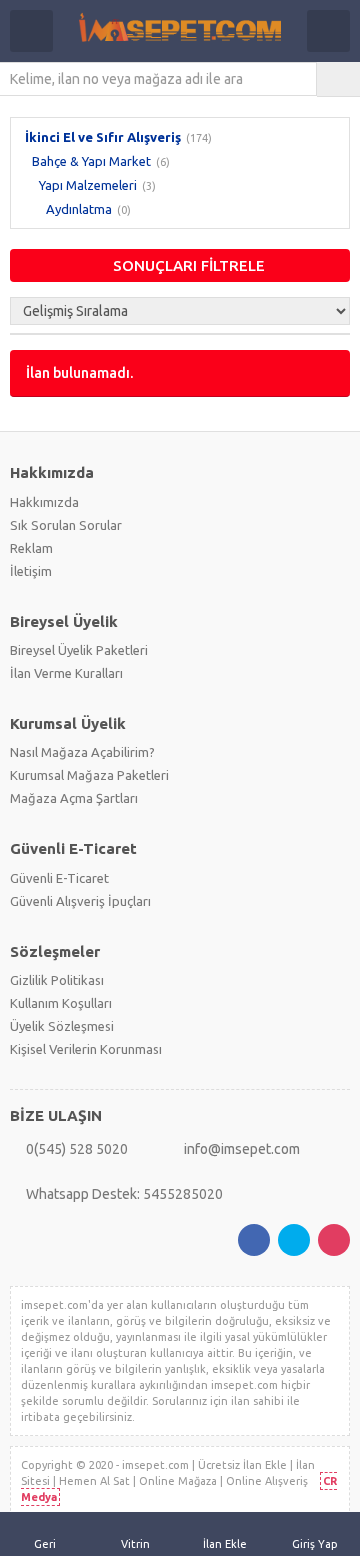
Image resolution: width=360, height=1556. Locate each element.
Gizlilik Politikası (57, 980)
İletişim (31, 571)
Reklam (31, 548)
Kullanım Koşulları (61, 1003)
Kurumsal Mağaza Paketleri (89, 775)
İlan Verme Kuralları (66, 673)
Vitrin (135, 1544)
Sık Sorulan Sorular (66, 525)
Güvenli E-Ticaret (59, 878)
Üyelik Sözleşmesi (62, 1026)
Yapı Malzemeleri (88, 185)
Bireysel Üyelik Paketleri (79, 650)
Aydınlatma (79, 209)
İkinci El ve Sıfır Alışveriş (103, 137)
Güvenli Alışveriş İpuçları (80, 901)
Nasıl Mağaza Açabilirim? (82, 752)
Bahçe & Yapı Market (91, 161)
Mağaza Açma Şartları (74, 798)
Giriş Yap (315, 1544)
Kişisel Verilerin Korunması (86, 1049)
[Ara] (338, 79)
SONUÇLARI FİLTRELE (189, 265)
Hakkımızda (44, 502)
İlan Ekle (225, 1544)
